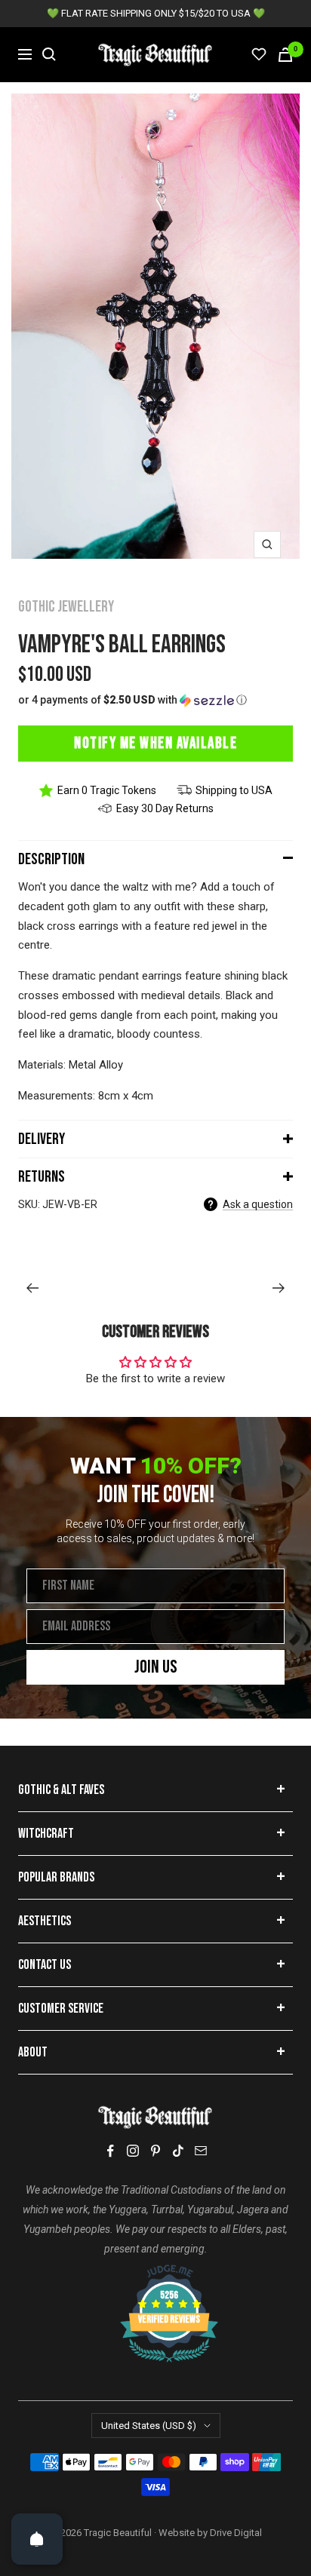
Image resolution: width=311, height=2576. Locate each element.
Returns (42, 1177)
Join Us (156, 1667)
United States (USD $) (149, 2426)
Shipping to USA (234, 790)
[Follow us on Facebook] (110, 2151)
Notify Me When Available (155, 743)
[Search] (49, 54)
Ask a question (258, 1204)
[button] (155, 700)
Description (51, 859)
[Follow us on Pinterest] (155, 2151)
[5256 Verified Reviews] (155, 2272)
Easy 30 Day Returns (165, 808)
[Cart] (285, 55)
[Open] (37, 2539)
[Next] (279, 1288)
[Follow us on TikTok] (178, 2151)
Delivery (42, 1139)
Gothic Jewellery (66, 607)
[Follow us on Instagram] (133, 2151)
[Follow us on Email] (201, 2151)
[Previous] (32, 1288)
